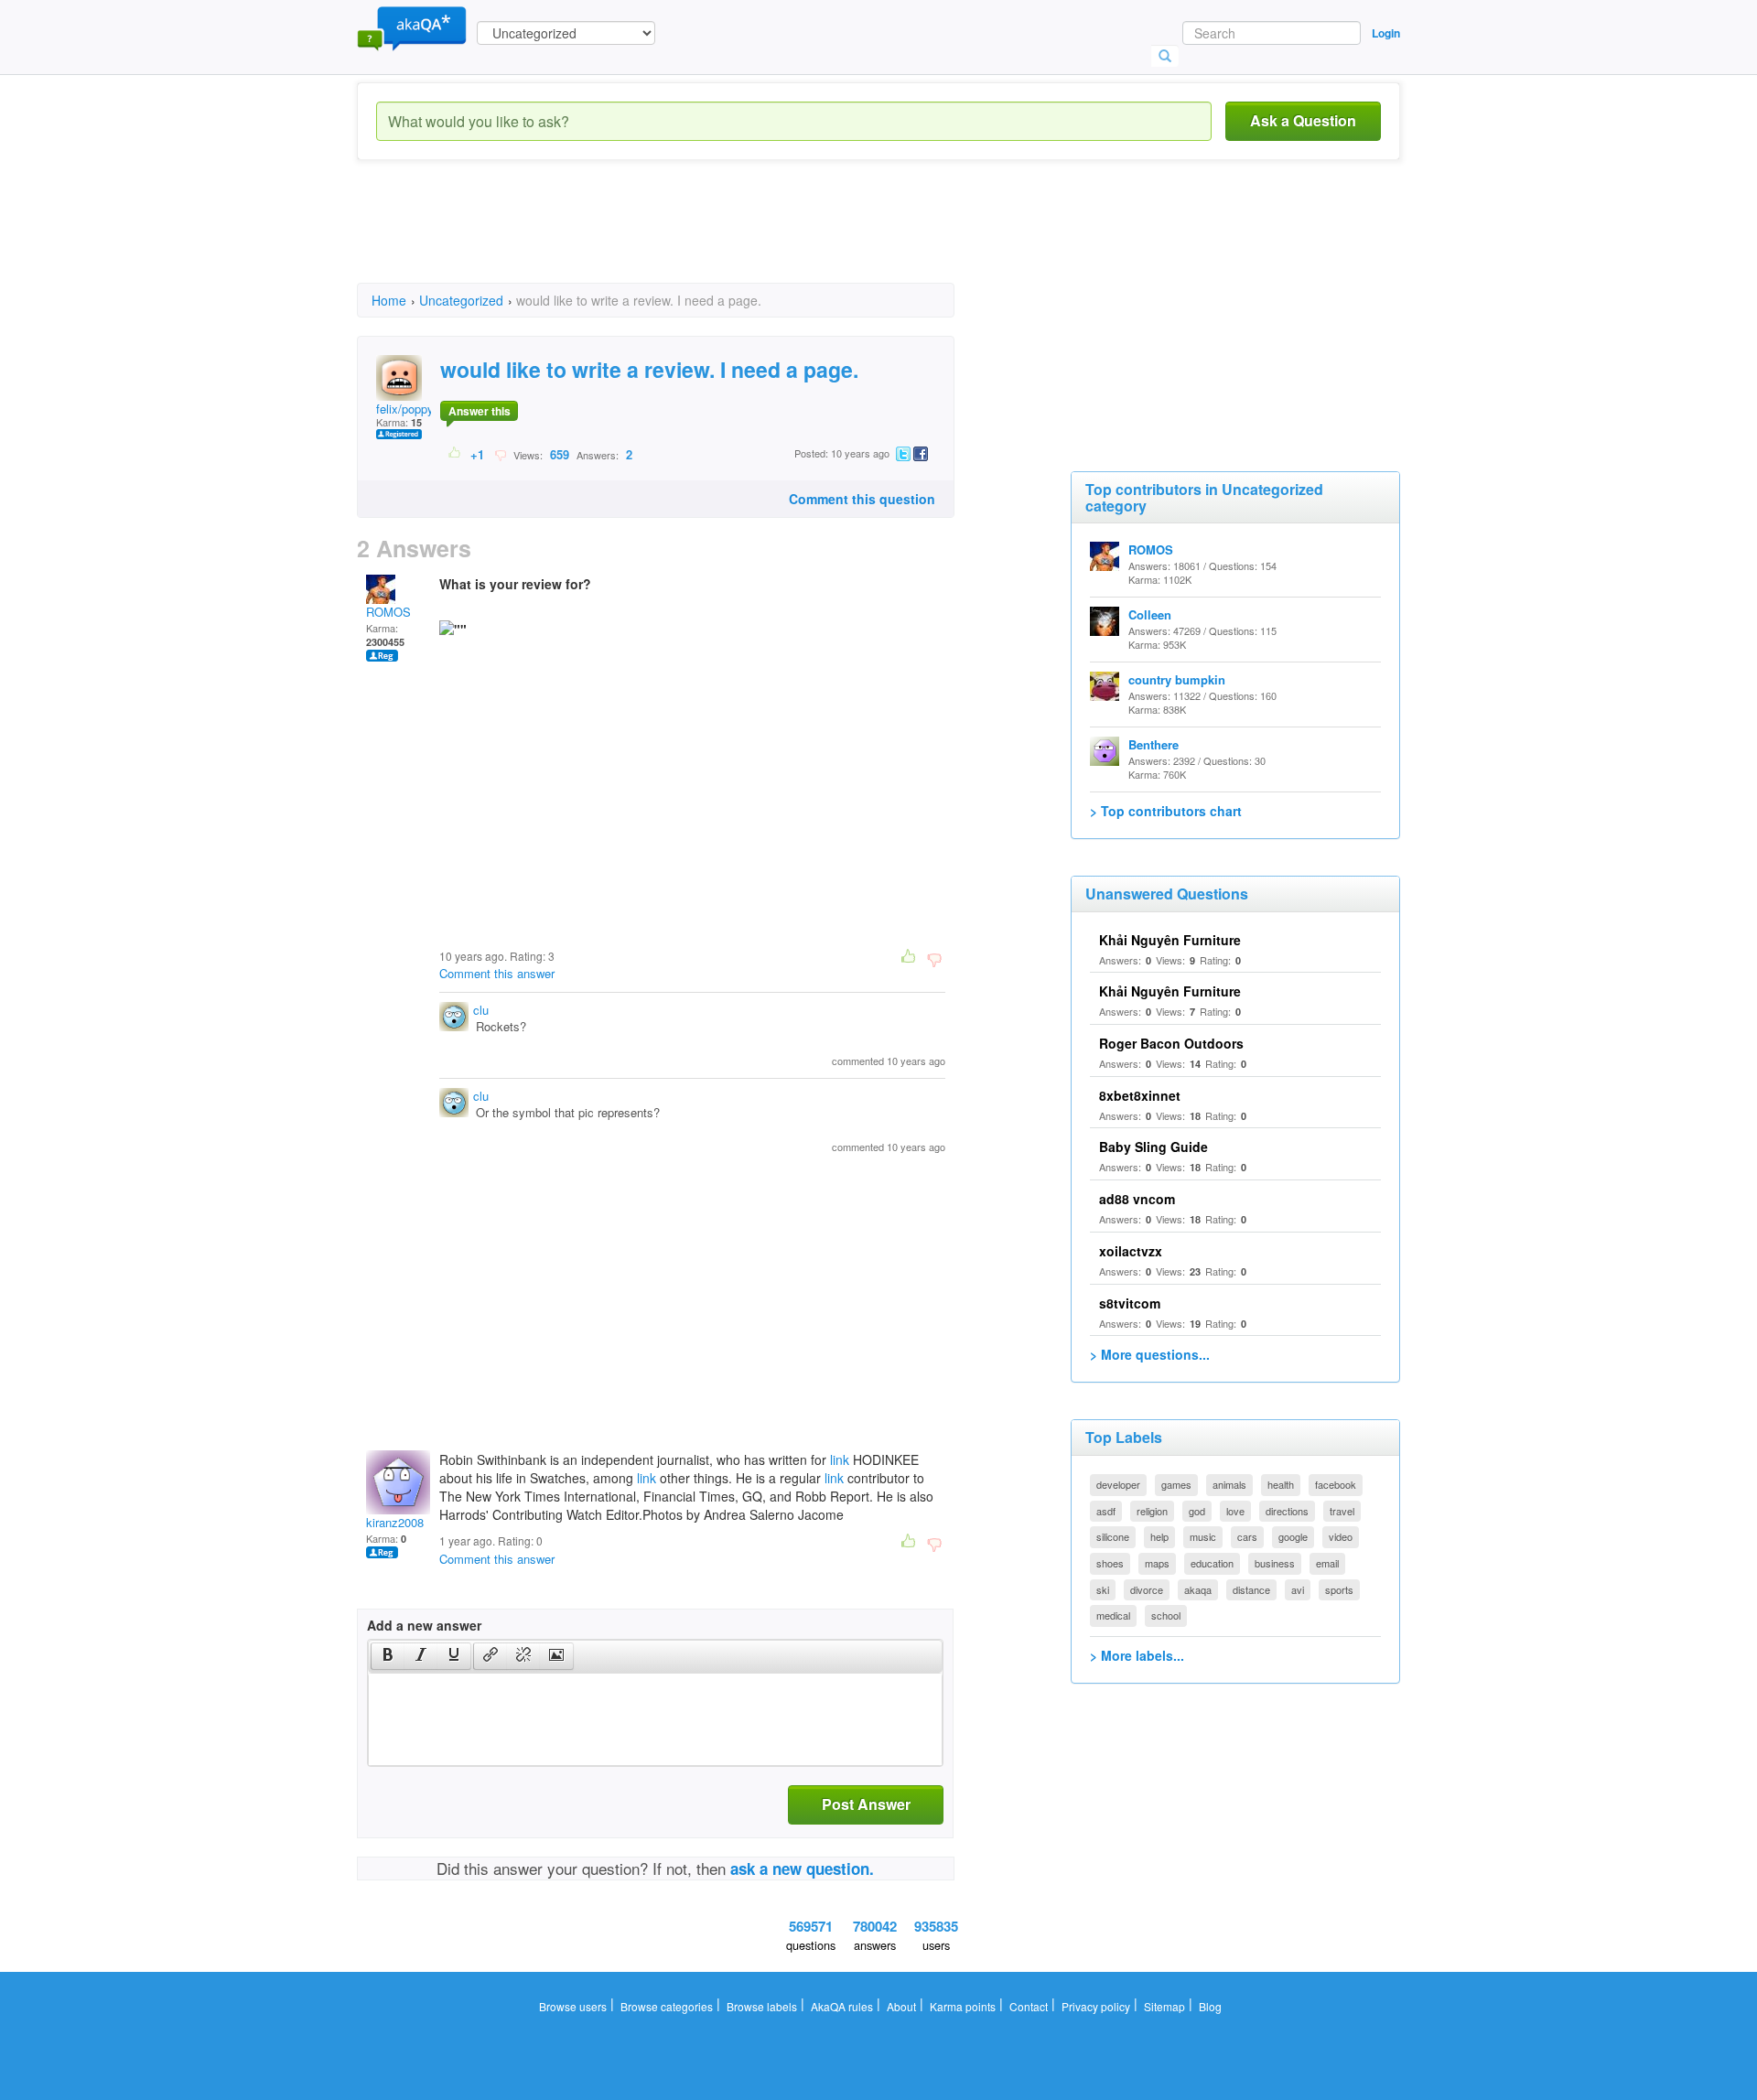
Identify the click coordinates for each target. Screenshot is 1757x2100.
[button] (388, 1656)
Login (1386, 33)
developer (1118, 1484)
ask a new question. (802, 1868)
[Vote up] (455, 454)
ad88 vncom (1137, 1199)
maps (1157, 1563)
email (1327, 1563)
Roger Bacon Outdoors (1171, 1043)
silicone (1113, 1536)
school (1166, 1615)
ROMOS (388, 612)
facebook (1336, 1484)
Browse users (573, 2006)
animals (1229, 1484)
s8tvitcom (1130, 1303)
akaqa (1198, 1589)
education (1212, 1563)
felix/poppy (405, 409)
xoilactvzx (1131, 1251)
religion (1152, 1511)
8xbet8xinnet (1140, 1095)
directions (1287, 1511)
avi (1298, 1589)
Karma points (963, 2006)
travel (1342, 1511)
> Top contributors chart (1166, 811)
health (1281, 1484)
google (1293, 1536)
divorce (1147, 1589)
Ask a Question (1303, 120)
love (1235, 1511)
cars (1247, 1536)
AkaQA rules (842, 2006)
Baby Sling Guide (1153, 1147)
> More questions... (1150, 1354)
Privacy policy (1096, 2006)
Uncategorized (461, 300)
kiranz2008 (395, 1522)
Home (389, 300)
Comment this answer (497, 973)
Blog (1210, 2006)
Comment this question (862, 499)
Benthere (1153, 744)
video (1341, 1536)
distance (1251, 1589)
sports (1339, 1589)
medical (1113, 1615)
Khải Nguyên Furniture (1170, 940)
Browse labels (762, 2006)
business (1275, 1563)
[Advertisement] (690, 238)
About (901, 2006)
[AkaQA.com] (412, 27)
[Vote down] (500, 454)
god (1197, 1511)
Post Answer (866, 1804)
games (1176, 1484)
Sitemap (1164, 2006)
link (840, 1459)
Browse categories (667, 2006)
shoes (1110, 1563)
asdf (1106, 1511)
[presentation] (388, 1656)
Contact (1029, 2006)
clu (481, 1010)
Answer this (480, 411)
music (1203, 1536)
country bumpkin (1177, 679)
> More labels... (1137, 1655)
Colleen (1150, 614)
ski (1103, 1589)
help (1159, 1536)
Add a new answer (424, 1625)
